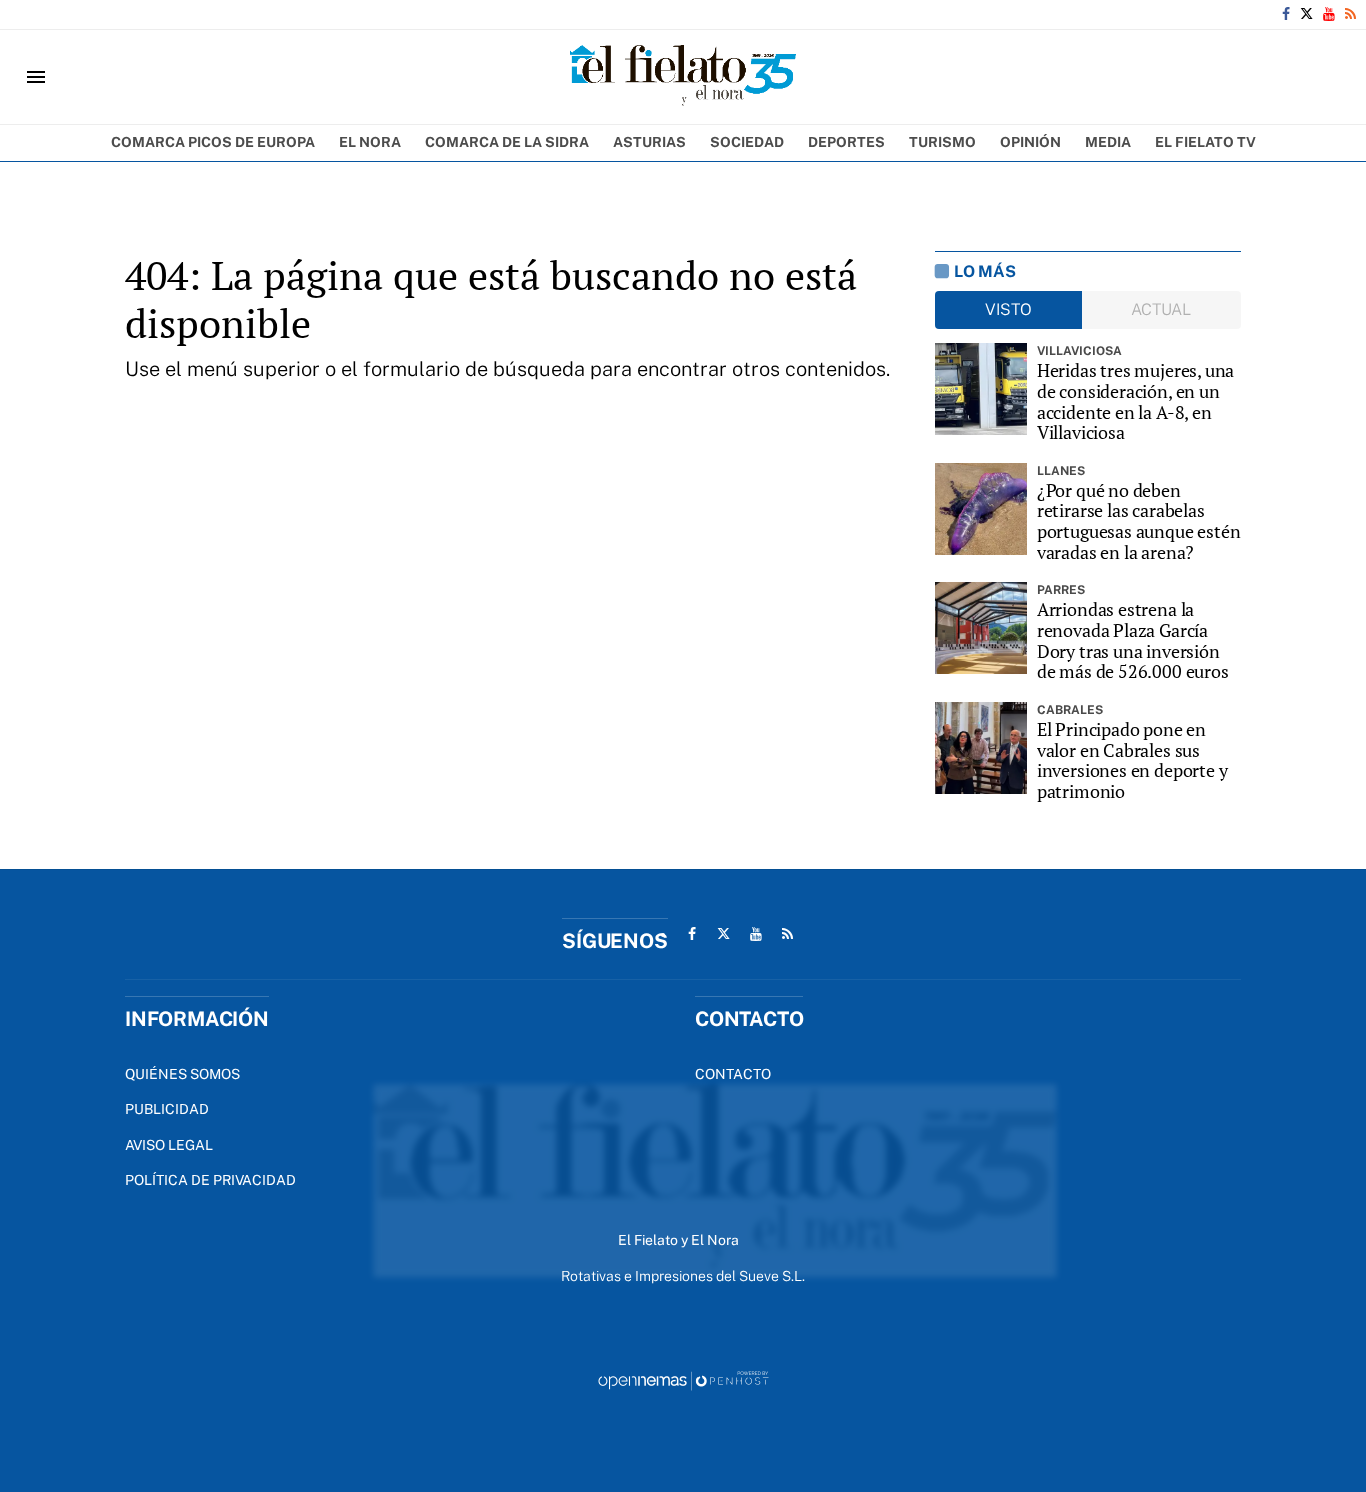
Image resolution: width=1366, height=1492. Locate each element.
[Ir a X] (1306, 14)
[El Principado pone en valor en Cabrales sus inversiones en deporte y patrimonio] (981, 748)
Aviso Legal (169, 1145)
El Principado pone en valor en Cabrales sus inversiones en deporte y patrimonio (1132, 760)
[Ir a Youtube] (1329, 14)
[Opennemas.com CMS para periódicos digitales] (683, 1380)
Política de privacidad (210, 1180)
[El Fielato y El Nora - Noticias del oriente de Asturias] (683, 77)
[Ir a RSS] (1350, 14)
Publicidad (167, 1109)
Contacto (733, 1074)
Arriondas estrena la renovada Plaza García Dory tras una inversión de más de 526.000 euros (1133, 640)
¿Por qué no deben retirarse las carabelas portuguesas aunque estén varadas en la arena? (1139, 521)
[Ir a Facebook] (1286, 14)
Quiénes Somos (182, 1074)
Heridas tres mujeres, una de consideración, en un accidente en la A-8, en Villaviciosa (1136, 401)
